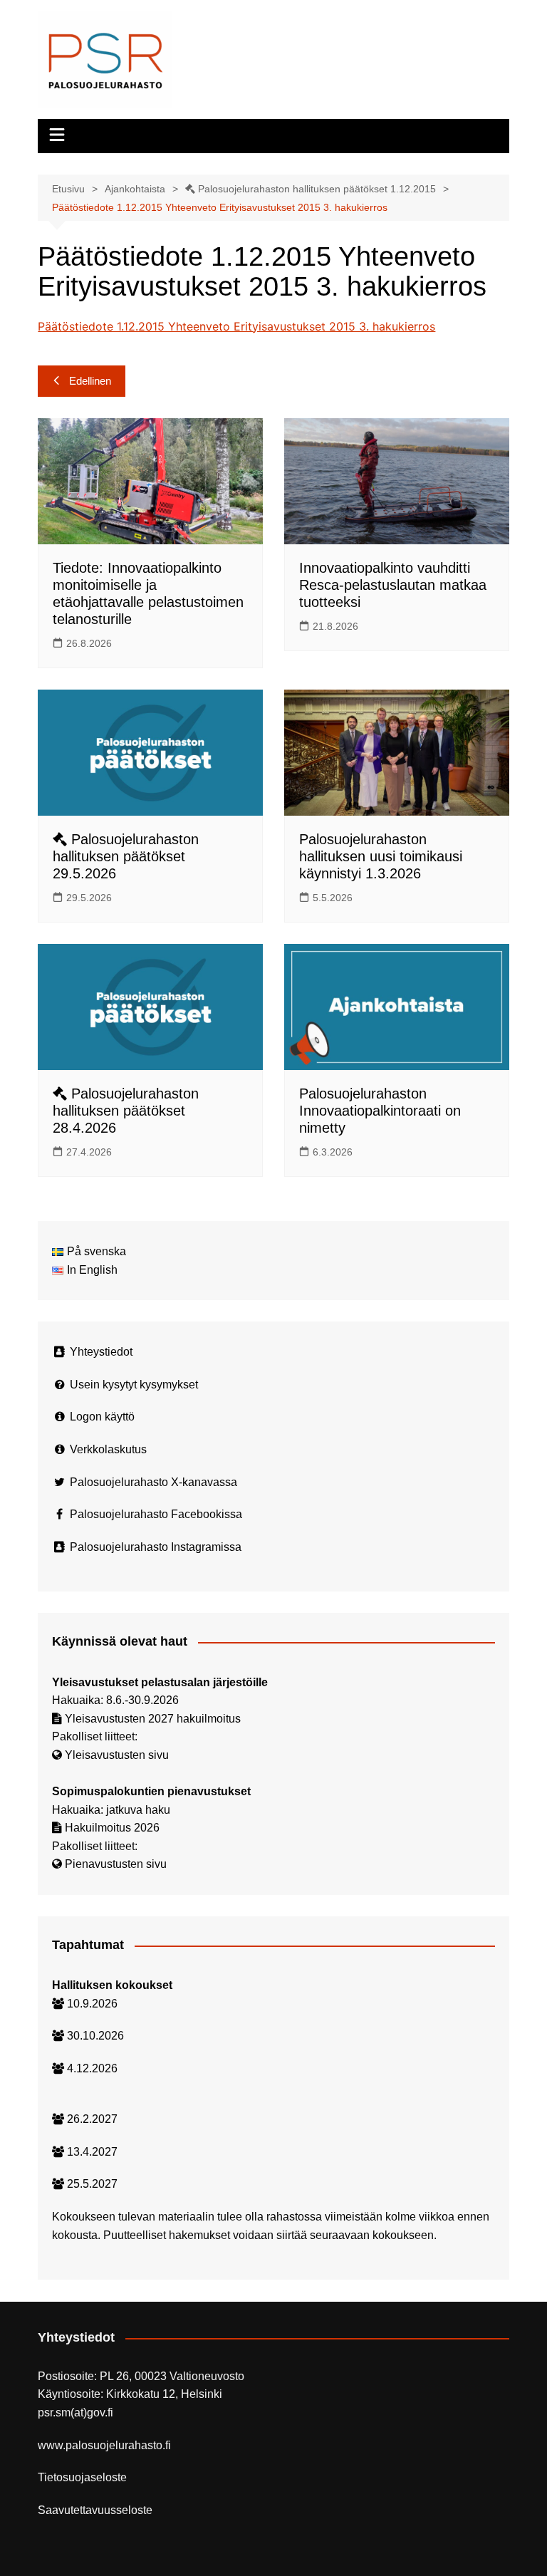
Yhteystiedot (101, 1352)
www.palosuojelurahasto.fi (104, 2445)
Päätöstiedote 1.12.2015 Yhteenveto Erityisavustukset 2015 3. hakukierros (236, 326)
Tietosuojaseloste (82, 2477)
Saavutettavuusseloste (95, 2510)
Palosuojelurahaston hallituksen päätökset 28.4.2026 (126, 1111)
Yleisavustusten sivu (117, 1755)
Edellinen (90, 381)
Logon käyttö (102, 1417)
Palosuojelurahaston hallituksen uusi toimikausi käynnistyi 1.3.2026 (381, 856)
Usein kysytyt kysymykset (134, 1385)
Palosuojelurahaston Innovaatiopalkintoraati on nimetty (380, 1111)
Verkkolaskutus (108, 1449)
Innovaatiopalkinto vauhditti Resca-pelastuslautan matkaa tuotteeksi (393, 585)
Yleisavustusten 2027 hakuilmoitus (153, 1719)
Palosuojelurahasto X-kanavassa (153, 1482)
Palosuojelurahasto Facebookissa (156, 1514)
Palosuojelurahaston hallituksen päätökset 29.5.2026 (126, 856)
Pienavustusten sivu (116, 1864)
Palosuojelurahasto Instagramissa (156, 1547)
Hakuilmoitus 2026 (112, 1828)
